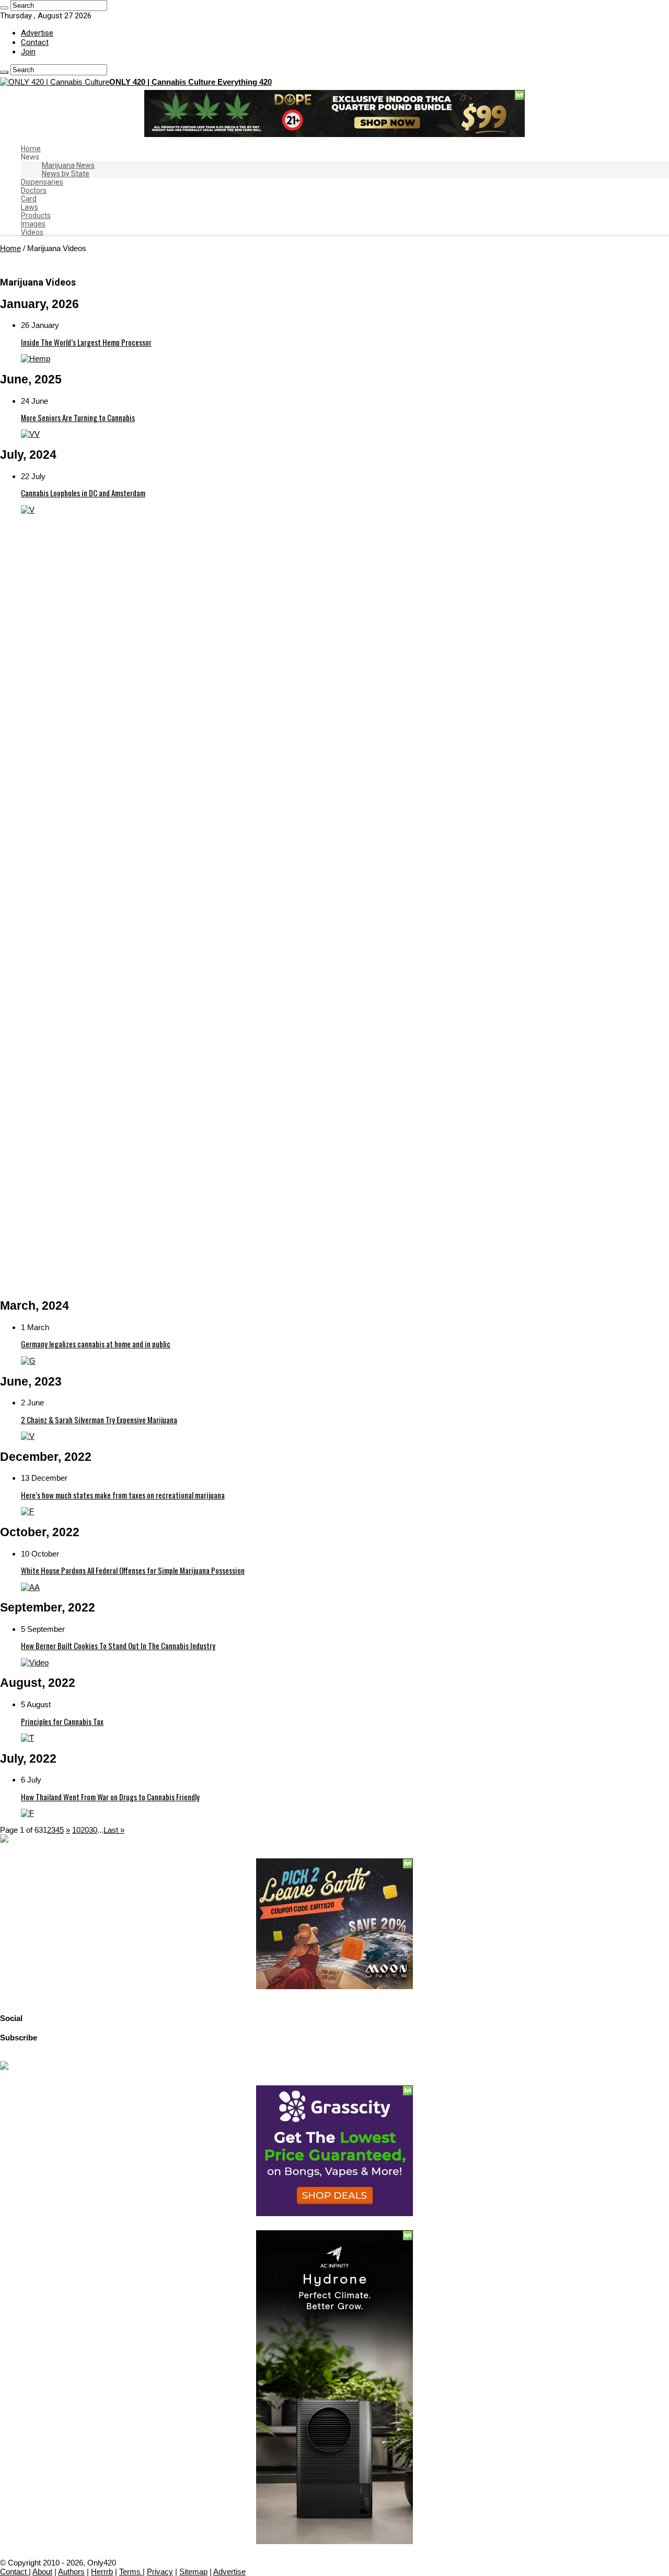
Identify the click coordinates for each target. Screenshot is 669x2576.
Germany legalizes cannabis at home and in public (96, 1344)
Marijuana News (68, 165)
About (42, 2572)
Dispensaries (42, 182)
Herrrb (102, 2572)
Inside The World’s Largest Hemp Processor (86, 342)
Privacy (160, 2572)
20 (85, 1830)
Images (33, 224)
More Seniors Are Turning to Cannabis (78, 417)
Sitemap (193, 2572)
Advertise (37, 33)
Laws (30, 207)
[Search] (4, 8)
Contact (35, 42)
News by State (66, 174)
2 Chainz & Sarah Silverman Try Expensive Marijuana (99, 1420)
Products (36, 215)
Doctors (34, 190)
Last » (114, 1830)
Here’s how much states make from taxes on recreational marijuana (123, 1495)
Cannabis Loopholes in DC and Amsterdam (83, 493)
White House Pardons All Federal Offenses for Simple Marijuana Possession (133, 1570)
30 (93, 1830)
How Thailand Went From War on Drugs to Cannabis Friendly (110, 1797)
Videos (32, 232)
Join (28, 52)
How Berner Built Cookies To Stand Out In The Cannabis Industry (118, 1646)
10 (76, 1830)
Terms (131, 2572)
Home (31, 149)
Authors (71, 2572)
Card (29, 199)
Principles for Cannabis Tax (62, 1721)
